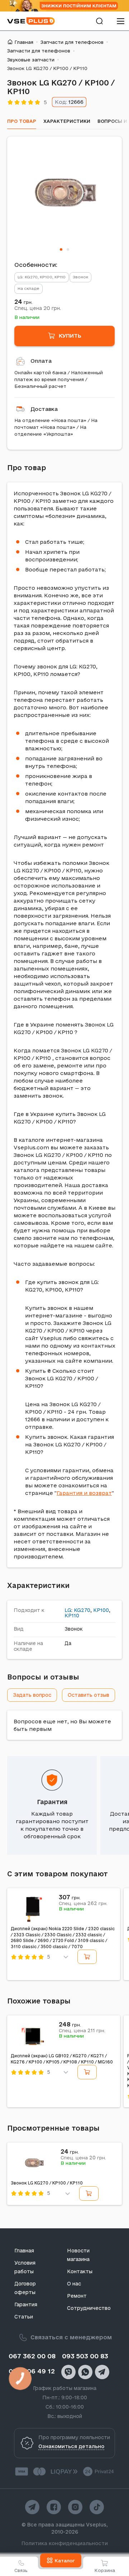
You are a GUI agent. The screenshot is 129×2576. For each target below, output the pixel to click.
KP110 (72, 1616)
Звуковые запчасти (31, 60)
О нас (74, 2284)
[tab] (61, 249)
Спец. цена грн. (38, 308)
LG (68, 1610)
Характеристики (67, 121)
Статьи (24, 2317)
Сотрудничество (89, 2308)
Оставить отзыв (89, 1695)
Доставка (44, 409)
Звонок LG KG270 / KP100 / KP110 (47, 2183)
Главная (24, 42)
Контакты (80, 2271)
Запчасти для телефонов (72, 42)
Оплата (41, 361)
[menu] (120, 21)
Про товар (22, 121)
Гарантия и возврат (84, 1493)
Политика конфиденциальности (65, 2543)
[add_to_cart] (87, 1957)
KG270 (82, 1610)
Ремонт (77, 2296)
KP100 (101, 1610)
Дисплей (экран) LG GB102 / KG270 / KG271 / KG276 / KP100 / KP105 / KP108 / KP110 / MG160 (62, 2059)
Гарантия (52, 1802)
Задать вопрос (32, 1695)
